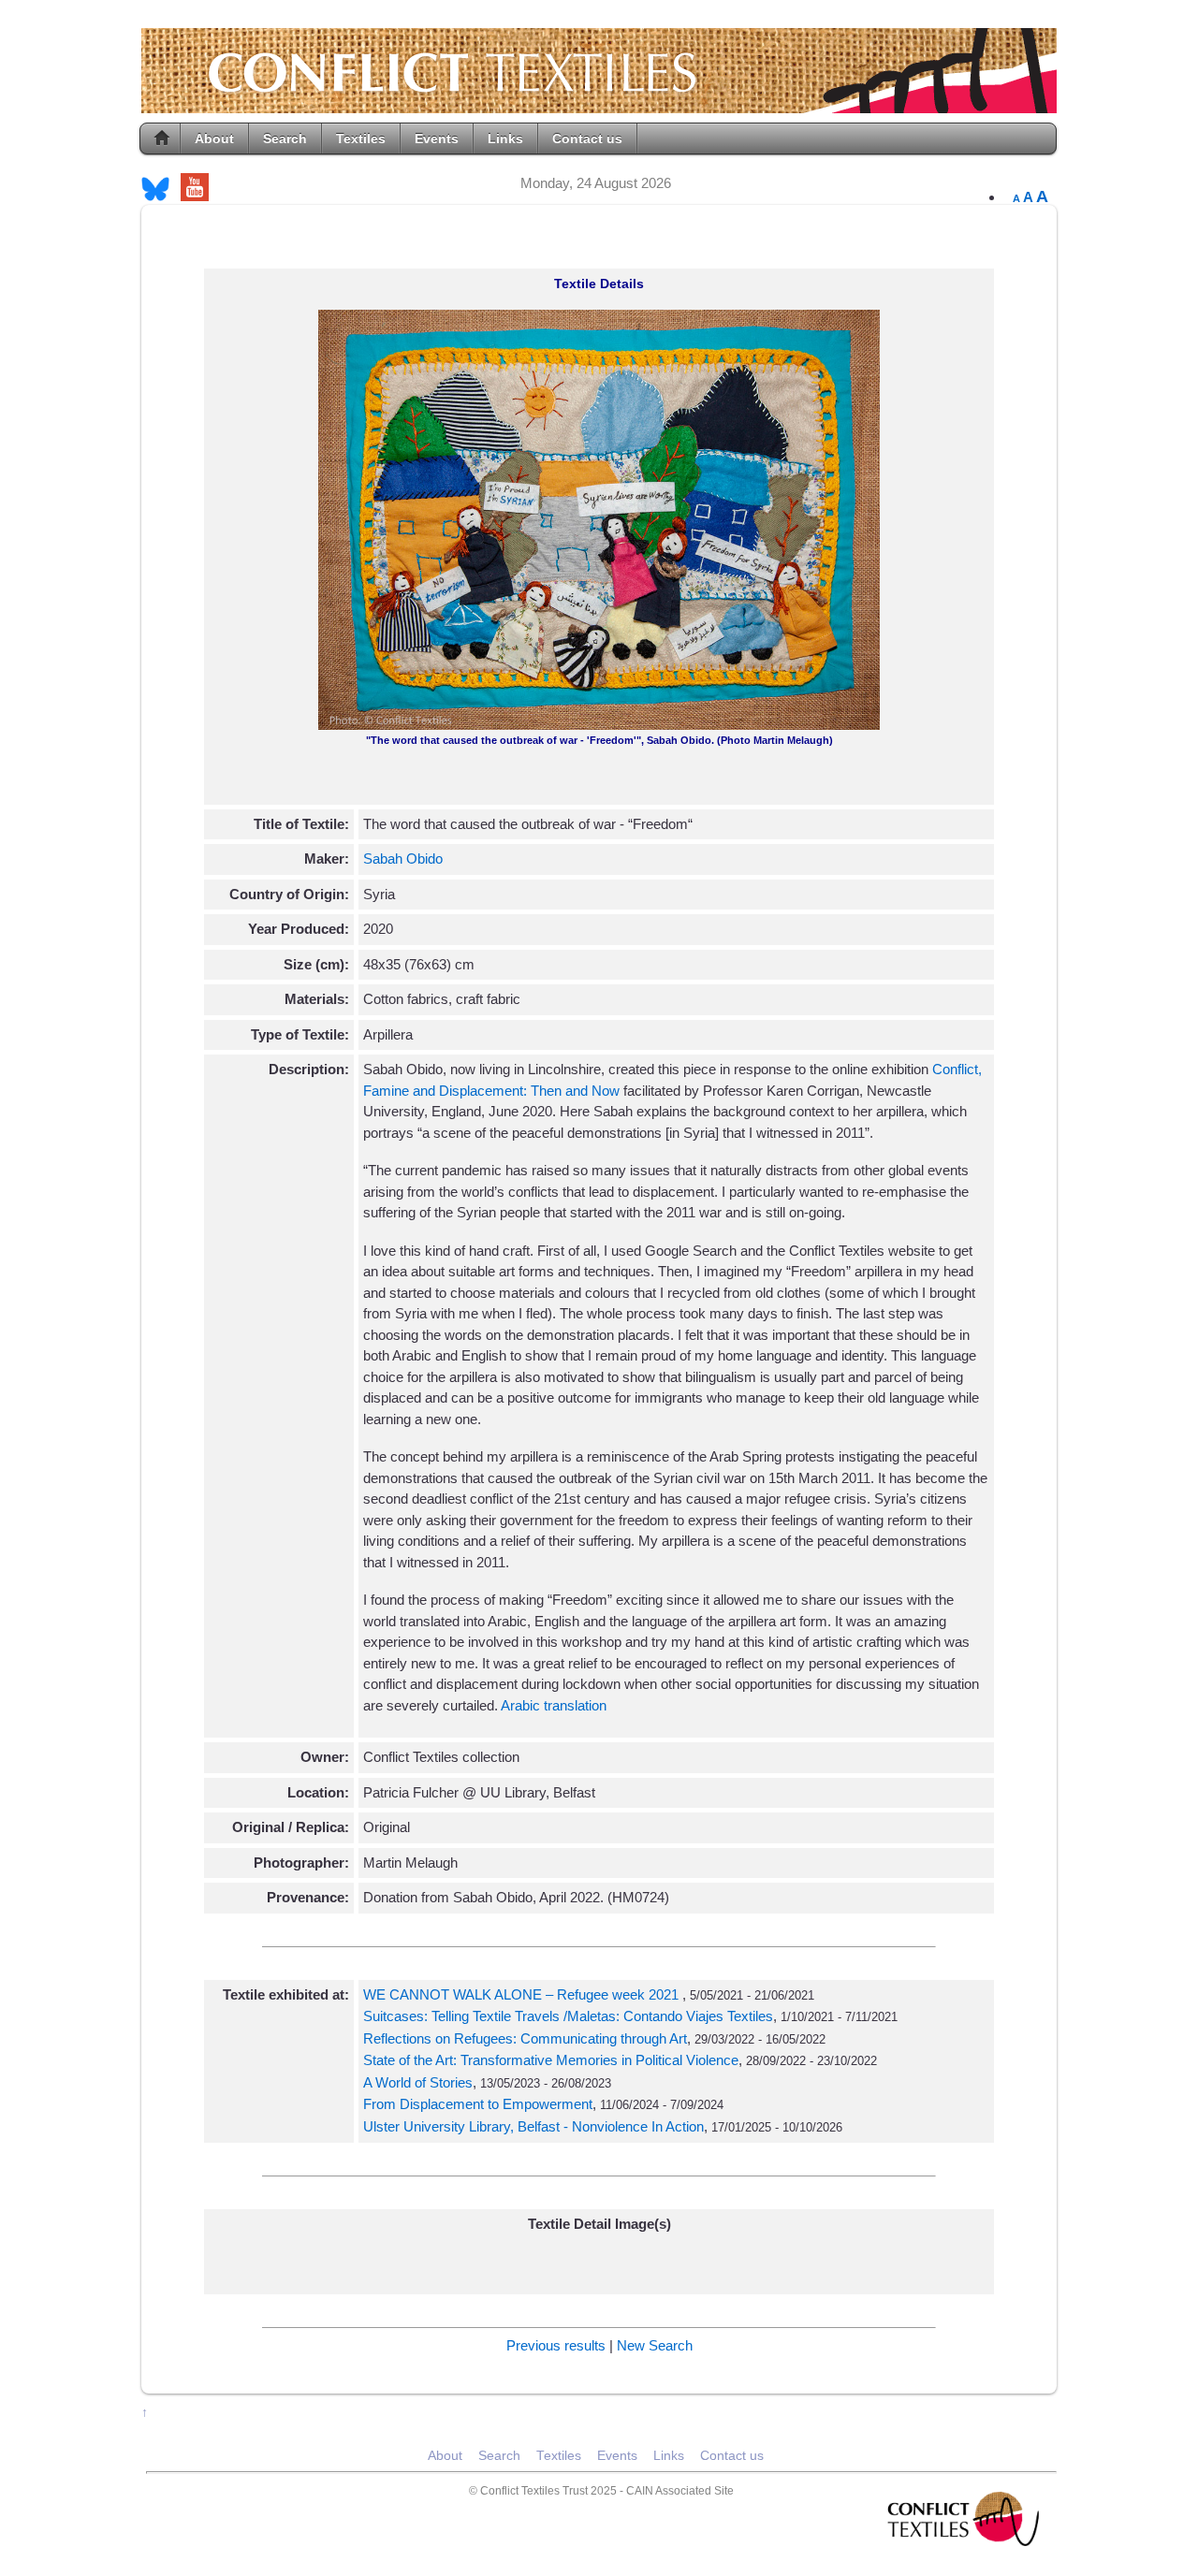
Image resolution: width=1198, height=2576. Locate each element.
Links (505, 138)
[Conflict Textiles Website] (599, 104)
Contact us (587, 138)
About (214, 138)
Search (285, 138)
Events (437, 138)
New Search (655, 2345)
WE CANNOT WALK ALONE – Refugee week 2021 (523, 1994)
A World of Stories (418, 2082)
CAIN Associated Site (680, 2491)
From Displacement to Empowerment (478, 2104)
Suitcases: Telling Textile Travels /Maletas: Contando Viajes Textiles (568, 2016)
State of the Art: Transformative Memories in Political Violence (551, 2060)
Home (162, 138)
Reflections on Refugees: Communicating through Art (525, 2038)
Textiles (361, 138)
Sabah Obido (403, 859)
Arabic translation (554, 1705)
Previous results (556, 2345)
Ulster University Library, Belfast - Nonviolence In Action (533, 2126)
